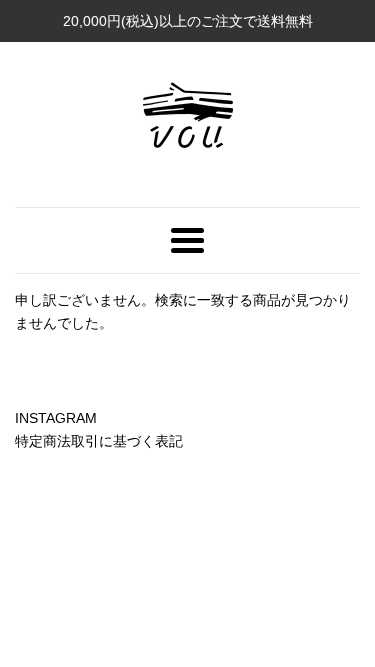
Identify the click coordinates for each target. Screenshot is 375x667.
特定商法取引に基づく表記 (99, 441)
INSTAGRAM (56, 418)
